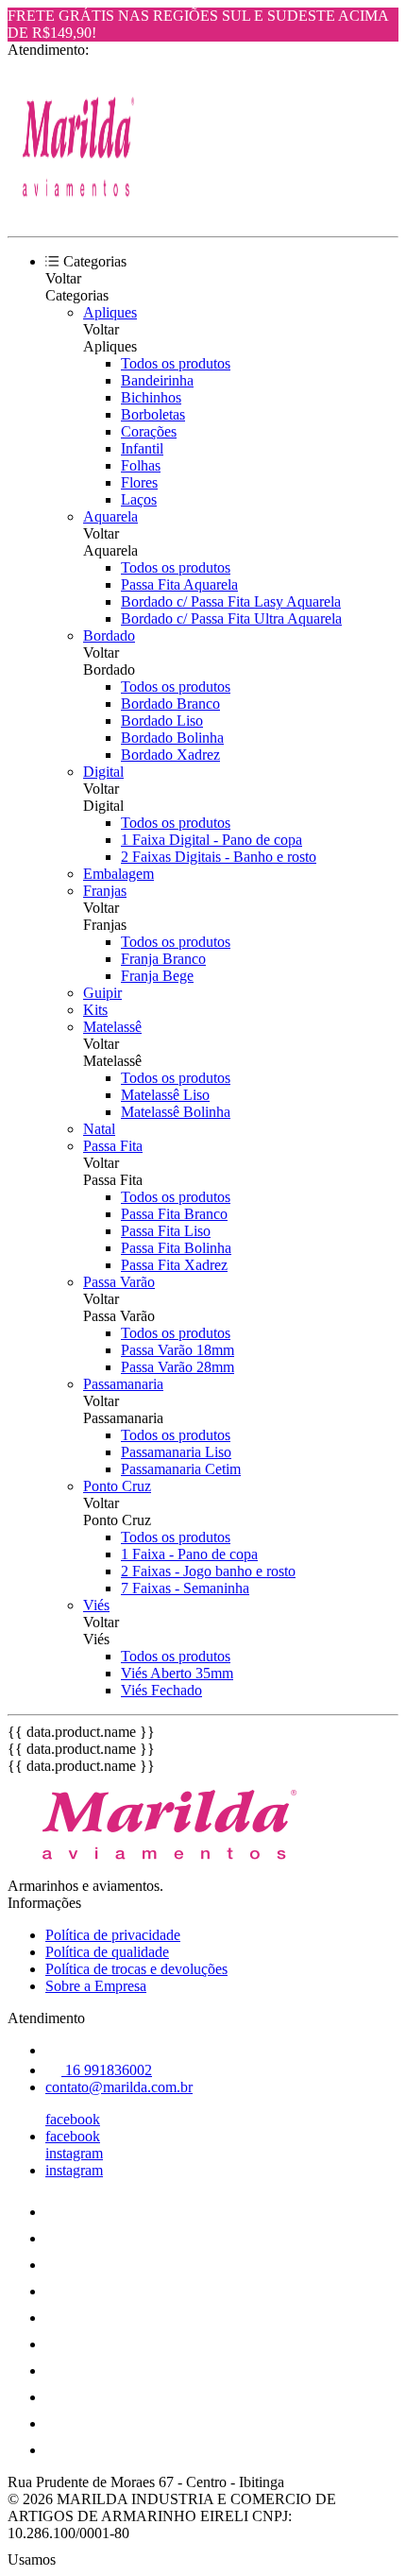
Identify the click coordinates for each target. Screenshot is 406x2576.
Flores (139, 482)
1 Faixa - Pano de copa (189, 1554)
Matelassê (112, 1027)
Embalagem (118, 874)
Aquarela (110, 516)
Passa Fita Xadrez (174, 1265)
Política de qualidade (107, 1952)
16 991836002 (107, 2070)
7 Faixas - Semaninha (185, 1588)
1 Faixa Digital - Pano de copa (211, 840)
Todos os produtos (176, 363)
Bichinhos (151, 397)
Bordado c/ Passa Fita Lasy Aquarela (231, 601)
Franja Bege (157, 976)
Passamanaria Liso (176, 1452)
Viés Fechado (161, 1690)
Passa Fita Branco (174, 1214)
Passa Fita (113, 1146)
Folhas (141, 465)
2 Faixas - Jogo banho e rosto (208, 1571)
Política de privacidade (113, 1935)
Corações (149, 431)
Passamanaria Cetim (181, 1469)
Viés (96, 1605)
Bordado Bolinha (172, 738)
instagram (74, 2153)
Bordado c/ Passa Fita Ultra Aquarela (231, 618)
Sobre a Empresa (96, 1986)
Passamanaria (123, 1384)
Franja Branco (163, 959)
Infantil (142, 448)
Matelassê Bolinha (176, 1112)
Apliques (110, 312)
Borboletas (153, 414)
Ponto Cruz (117, 1486)
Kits (95, 1010)
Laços (139, 499)
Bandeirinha (157, 380)
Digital (103, 772)
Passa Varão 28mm (178, 1367)
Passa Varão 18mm (178, 1350)
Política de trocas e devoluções (136, 1969)
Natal (99, 1129)
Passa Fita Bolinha (176, 1248)
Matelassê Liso (165, 1095)
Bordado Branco (170, 704)
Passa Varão (119, 1282)
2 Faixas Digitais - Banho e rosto (219, 857)
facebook (73, 2119)
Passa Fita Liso (166, 1231)
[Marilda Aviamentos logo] (78, 212)
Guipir (102, 993)
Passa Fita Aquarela (179, 584)
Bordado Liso (162, 721)
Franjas (105, 891)
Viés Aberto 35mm (177, 1673)
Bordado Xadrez (170, 755)
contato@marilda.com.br (119, 2087)
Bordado (109, 635)
